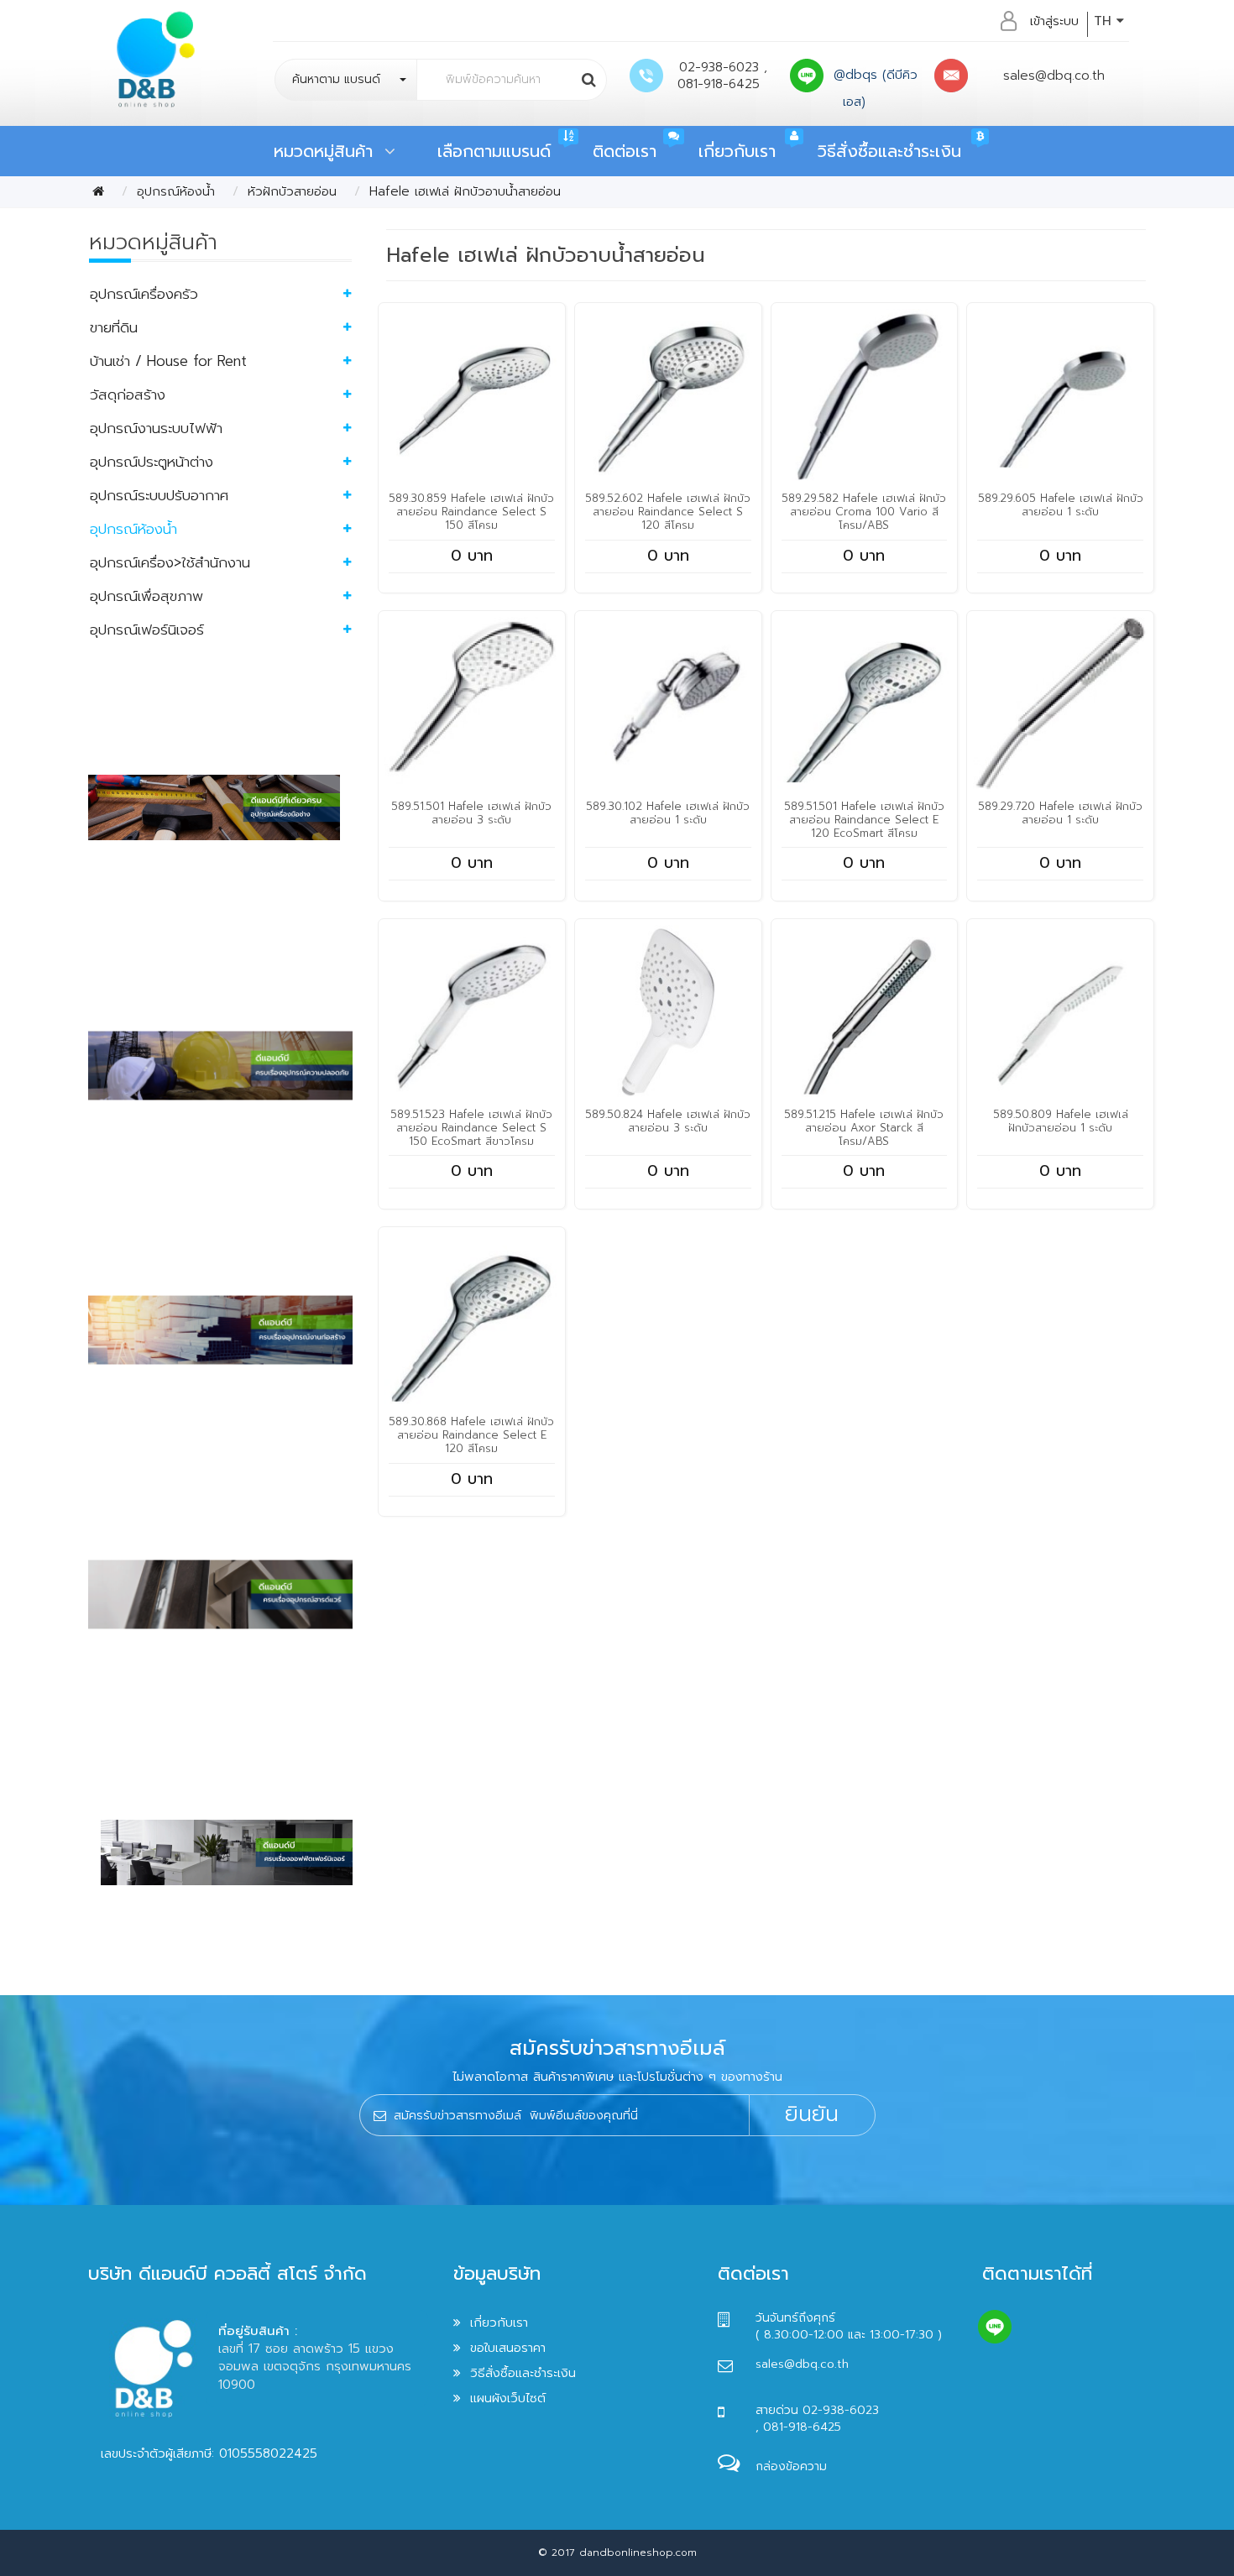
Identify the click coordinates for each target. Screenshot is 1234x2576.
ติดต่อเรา (625, 151)
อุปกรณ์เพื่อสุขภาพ (146, 596)
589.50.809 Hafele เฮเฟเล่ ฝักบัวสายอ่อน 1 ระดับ (1061, 1121)
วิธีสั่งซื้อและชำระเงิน (889, 151)
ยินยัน (812, 2114)
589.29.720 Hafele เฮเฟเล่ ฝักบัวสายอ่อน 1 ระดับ (1060, 813)
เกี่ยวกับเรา (737, 151)
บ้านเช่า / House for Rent (168, 361)
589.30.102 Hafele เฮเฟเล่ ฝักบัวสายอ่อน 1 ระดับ (668, 813)
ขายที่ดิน (114, 327)
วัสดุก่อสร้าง (128, 394)
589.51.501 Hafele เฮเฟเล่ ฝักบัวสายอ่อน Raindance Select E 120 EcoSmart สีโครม (864, 820)
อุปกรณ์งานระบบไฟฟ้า (156, 428)
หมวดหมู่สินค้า (329, 151)
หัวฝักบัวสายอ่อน (292, 191)
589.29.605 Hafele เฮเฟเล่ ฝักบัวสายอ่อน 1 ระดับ (1061, 505)
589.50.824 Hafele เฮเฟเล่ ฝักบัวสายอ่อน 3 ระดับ (668, 1121)
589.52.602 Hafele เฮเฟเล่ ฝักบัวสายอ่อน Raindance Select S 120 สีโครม (668, 512)
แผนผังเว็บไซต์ (508, 2398)
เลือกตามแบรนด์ (494, 151)
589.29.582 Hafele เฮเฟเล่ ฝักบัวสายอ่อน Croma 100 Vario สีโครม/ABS (864, 512)
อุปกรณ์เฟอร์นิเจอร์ (147, 630)
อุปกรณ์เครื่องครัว (144, 294)
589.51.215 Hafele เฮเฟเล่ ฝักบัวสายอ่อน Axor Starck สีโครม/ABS (864, 1128)
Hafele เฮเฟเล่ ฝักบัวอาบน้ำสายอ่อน (465, 191)
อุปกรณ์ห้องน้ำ (176, 191)
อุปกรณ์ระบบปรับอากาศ (159, 495)
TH (1105, 21)
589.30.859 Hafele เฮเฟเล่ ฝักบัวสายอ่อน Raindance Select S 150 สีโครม (471, 512)
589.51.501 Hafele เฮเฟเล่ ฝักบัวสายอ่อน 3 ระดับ (471, 813)
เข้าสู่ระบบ (1054, 21)
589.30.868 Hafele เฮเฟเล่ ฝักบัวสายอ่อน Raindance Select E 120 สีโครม (471, 1435)
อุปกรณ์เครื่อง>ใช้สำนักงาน (170, 562)
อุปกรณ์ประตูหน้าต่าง (152, 462)
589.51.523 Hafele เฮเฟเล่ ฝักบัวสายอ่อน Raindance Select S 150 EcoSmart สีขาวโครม (471, 1128)
